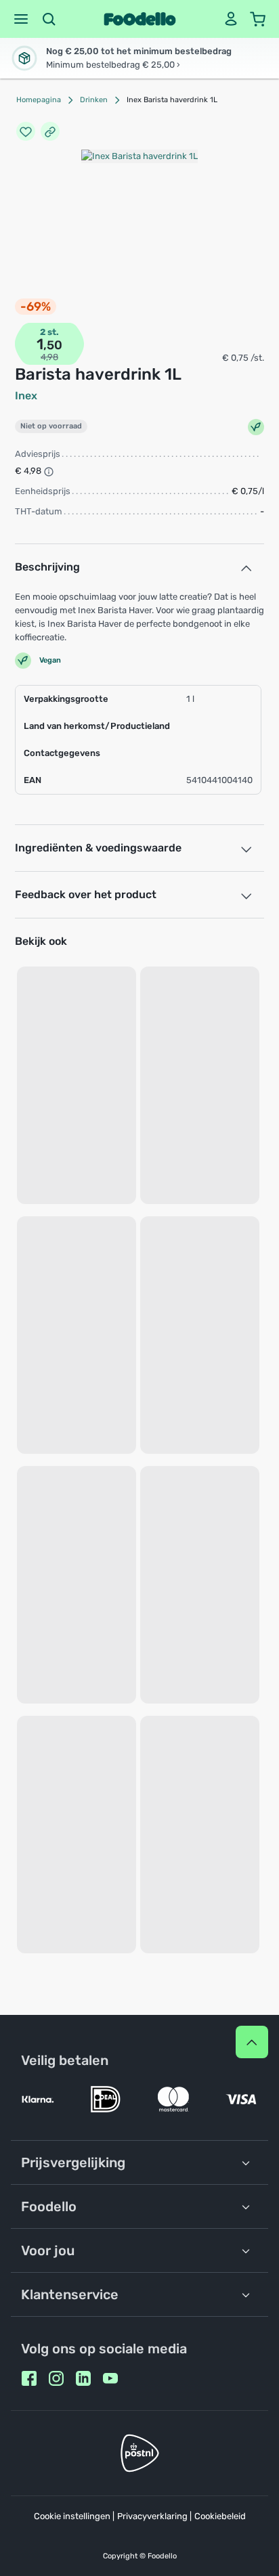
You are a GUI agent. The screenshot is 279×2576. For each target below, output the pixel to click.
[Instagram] (56, 2378)
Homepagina (39, 100)
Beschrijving (47, 567)
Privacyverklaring (152, 2516)
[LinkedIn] (83, 2378)
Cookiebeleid (220, 2516)
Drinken (94, 100)
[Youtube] (110, 2378)
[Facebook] (29, 2378)
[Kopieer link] (50, 131)
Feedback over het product (86, 894)
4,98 (49, 357)
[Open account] (231, 19)
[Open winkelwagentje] (258, 19)
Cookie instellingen (72, 2516)
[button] (21, 19)
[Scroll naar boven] (252, 2042)
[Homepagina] (140, 19)
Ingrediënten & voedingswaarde (98, 848)
